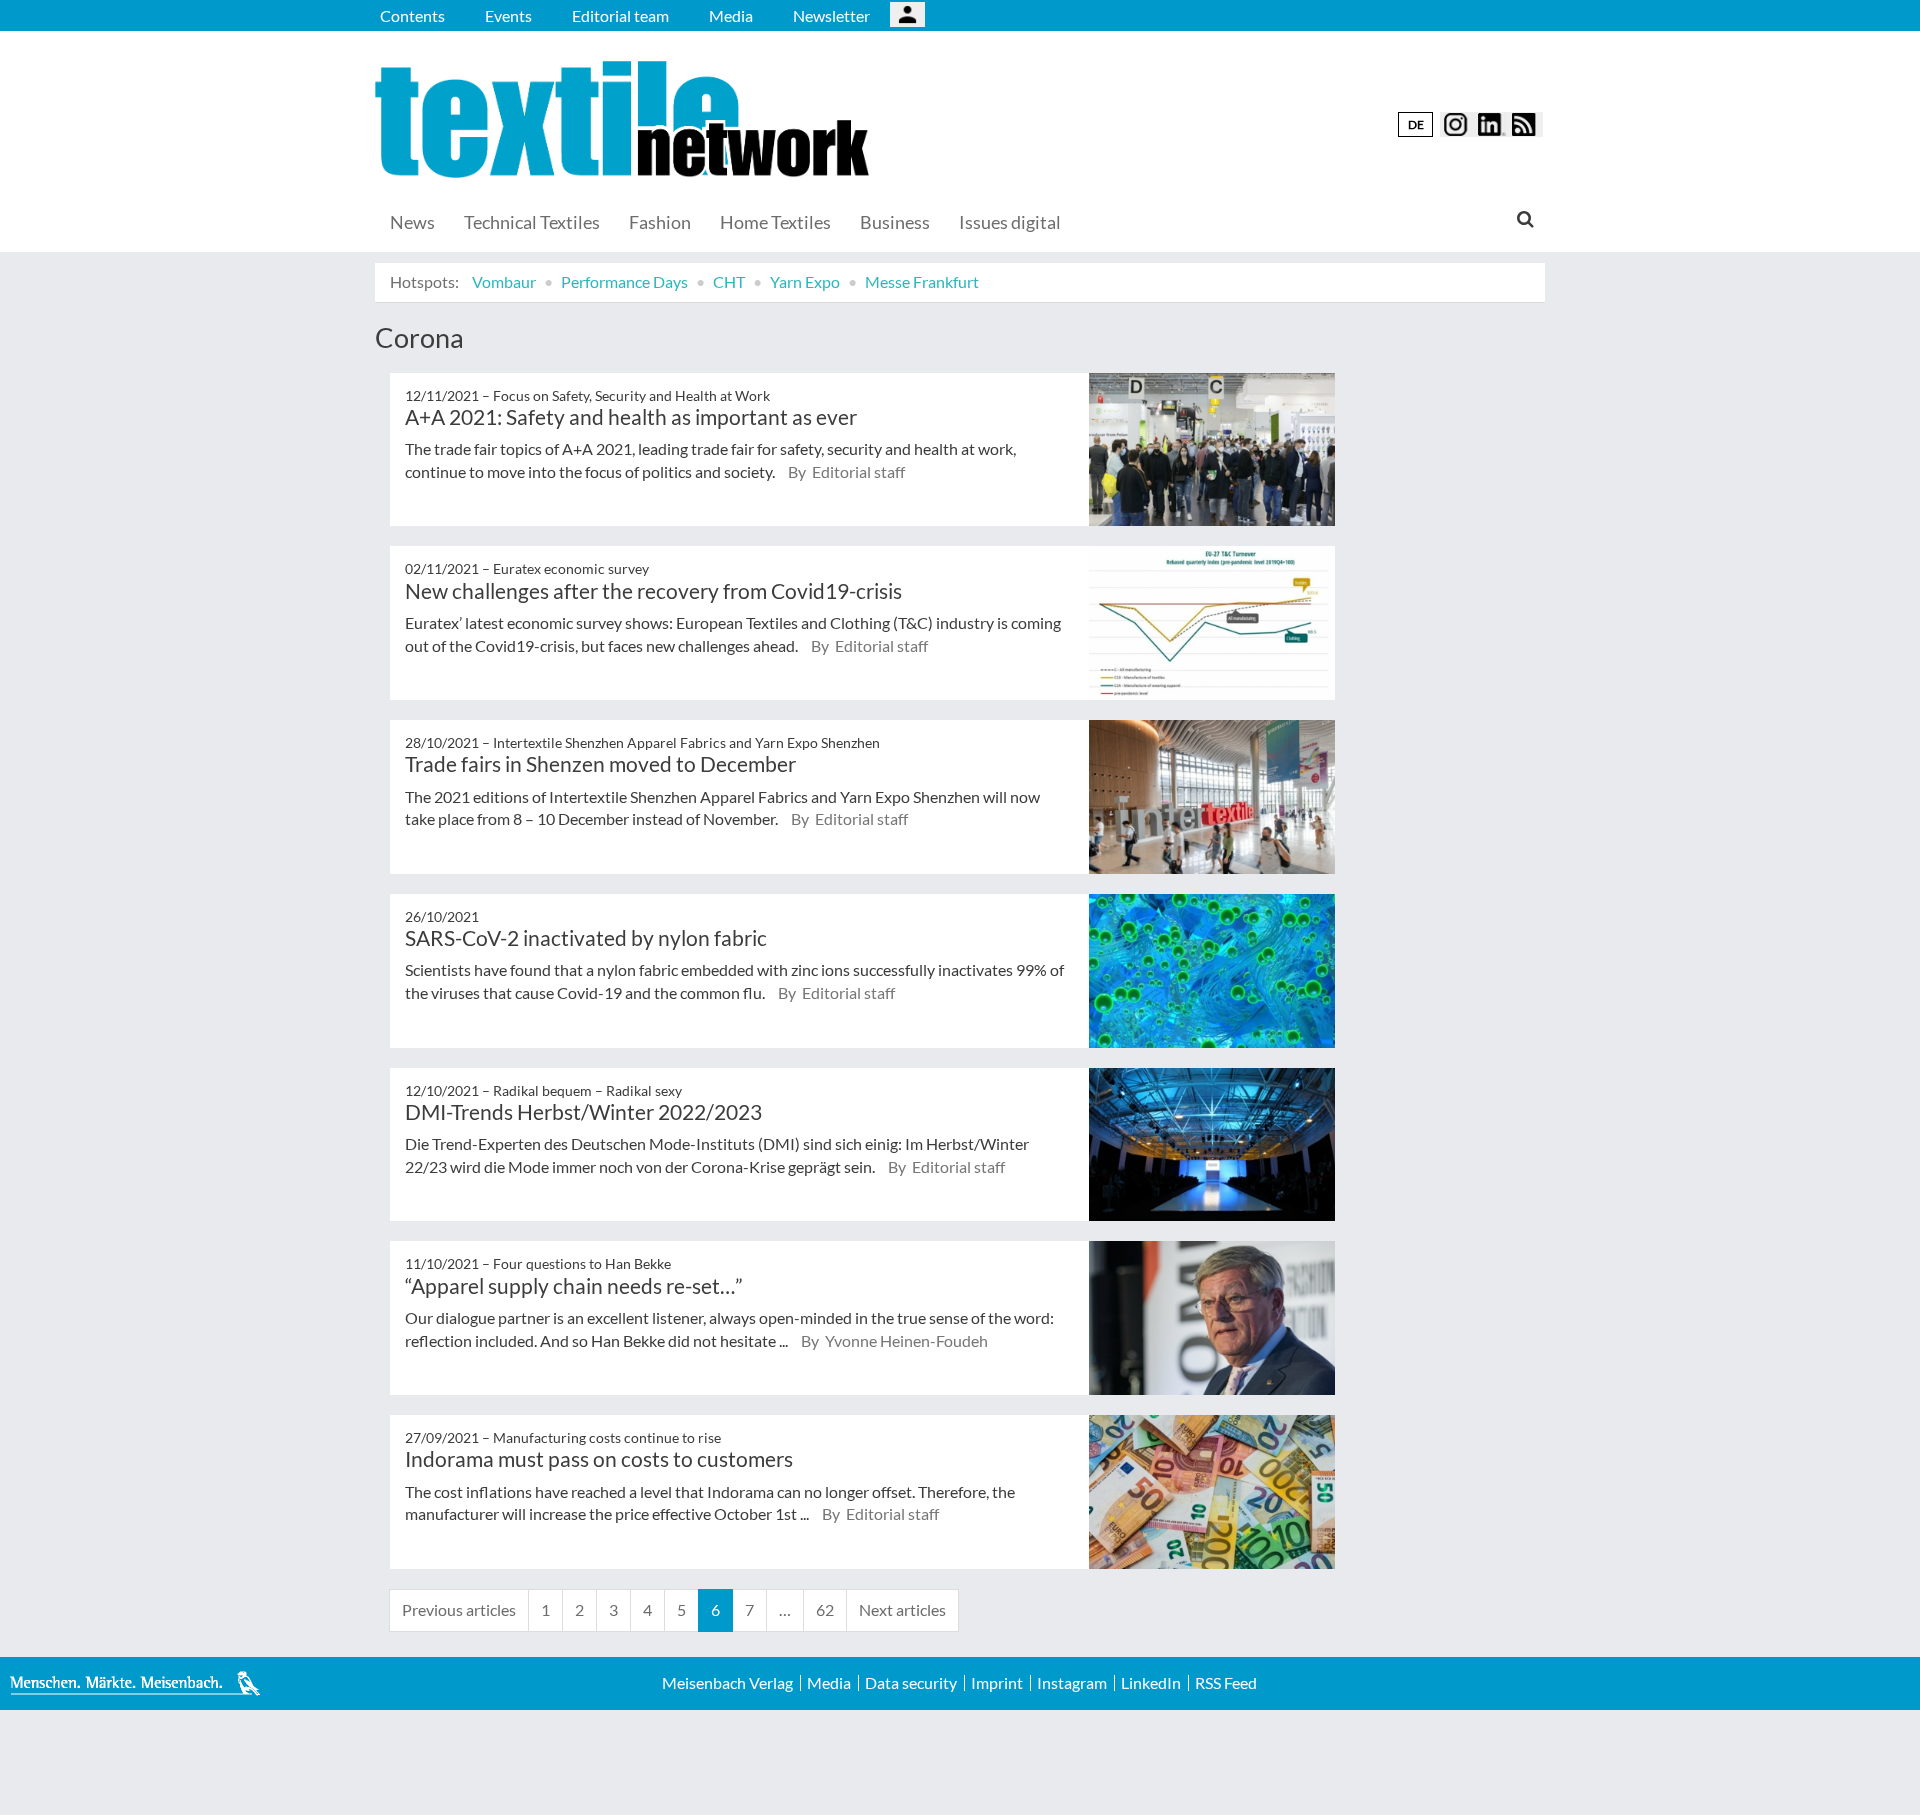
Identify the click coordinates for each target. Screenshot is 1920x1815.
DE (1416, 124)
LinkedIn (1151, 1683)
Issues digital (1010, 222)
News (412, 222)
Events (508, 15)
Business (895, 222)
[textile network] (625, 119)
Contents (412, 15)
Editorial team (620, 15)
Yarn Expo (805, 281)
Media (731, 15)
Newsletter (831, 15)
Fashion (660, 222)
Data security (911, 1683)
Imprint (997, 1683)
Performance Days (624, 281)
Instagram (1072, 1683)
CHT (729, 281)
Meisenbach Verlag (727, 1683)
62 (825, 1609)
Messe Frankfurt (922, 281)
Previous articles (459, 1609)
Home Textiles (775, 222)
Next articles (902, 1609)
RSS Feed (1226, 1683)
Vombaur (504, 281)
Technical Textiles (532, 222)
